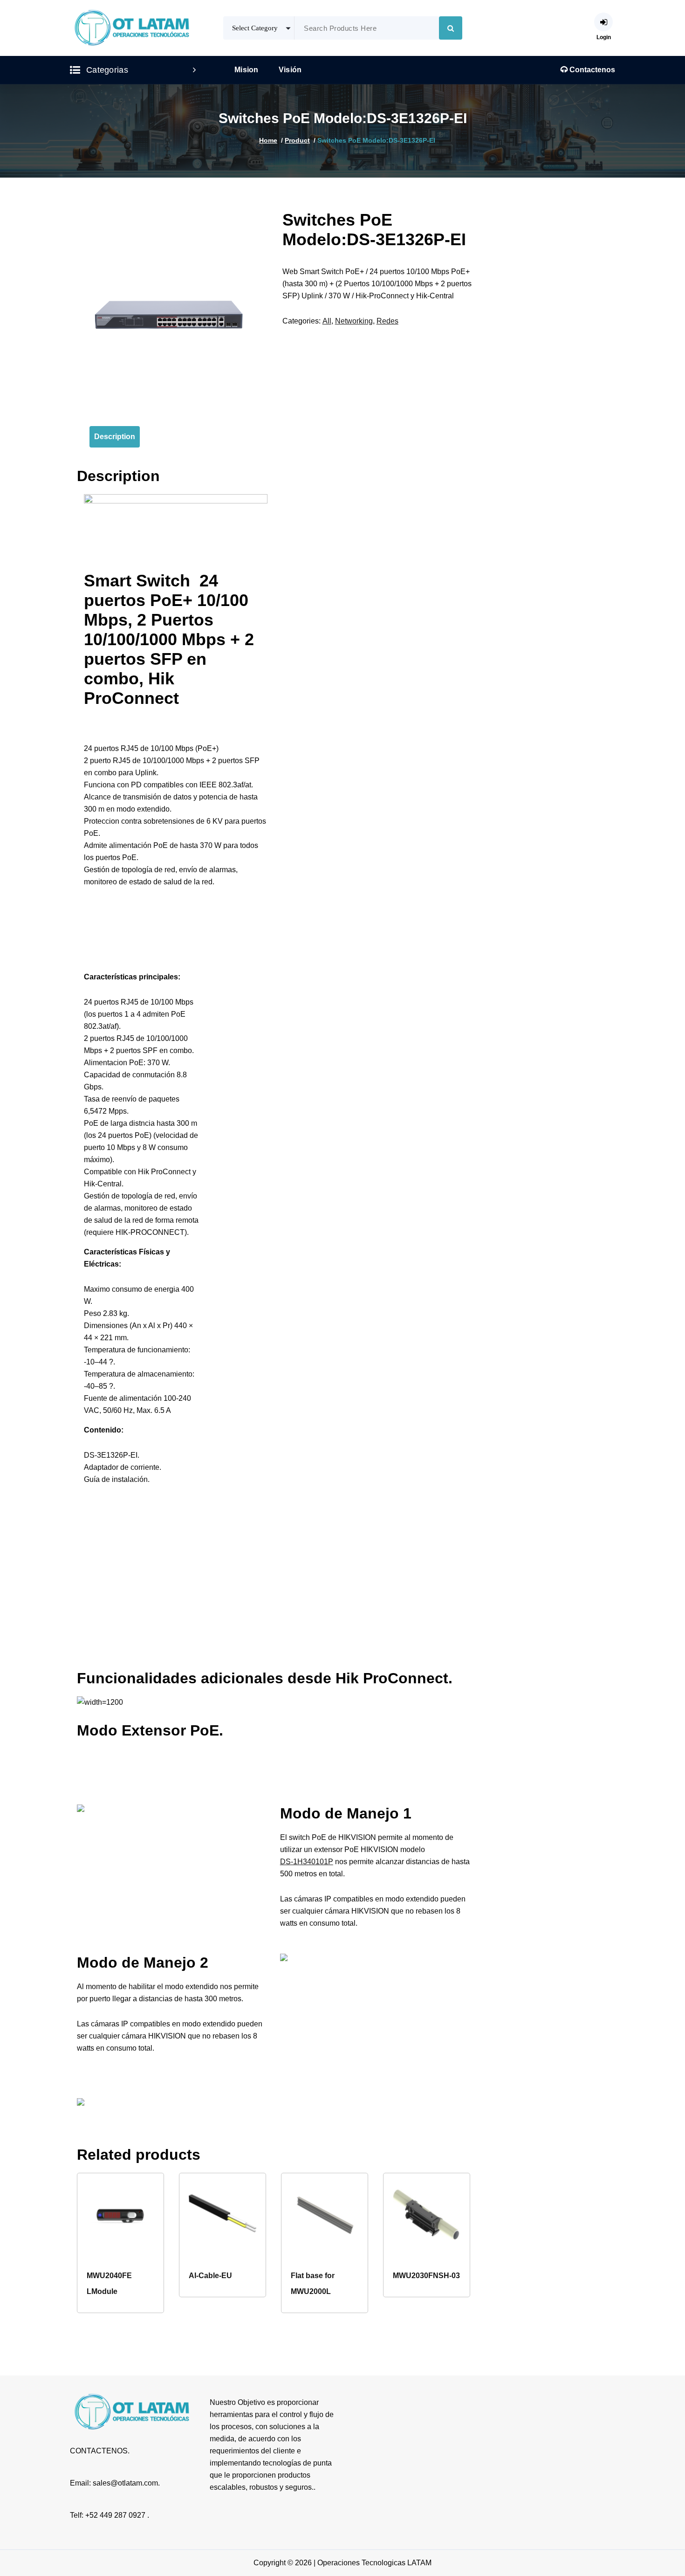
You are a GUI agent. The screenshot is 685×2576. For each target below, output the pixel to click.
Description (115, 437)
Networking (354, 321)
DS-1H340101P (307, 1862)
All (327, 321)
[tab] (115, 437)
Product (297, 140)
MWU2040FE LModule (109, 2283)
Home (268, 140)
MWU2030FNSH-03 (426, 2276)
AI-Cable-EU (210, 2276)
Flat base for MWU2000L (313, 2283)
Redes (387, 321)
